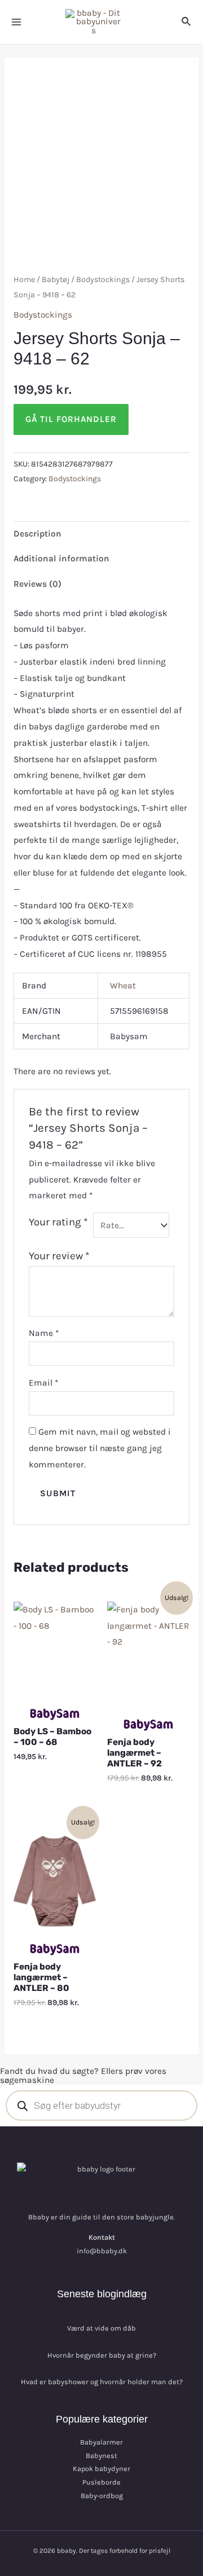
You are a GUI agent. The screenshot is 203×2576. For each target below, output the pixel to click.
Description (37, 534)
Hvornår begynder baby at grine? (102, 2355)
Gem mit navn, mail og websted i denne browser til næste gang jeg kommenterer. (100, 1448)
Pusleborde (101, 2482)
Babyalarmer (101, 2442)
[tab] (101, 534)
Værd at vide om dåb (101, 2328)
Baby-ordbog (102, 2496)
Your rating (58, 1222)
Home (24, 280)
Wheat (123, 986)
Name (44, 1333)
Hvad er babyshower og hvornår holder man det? (102, 2382)
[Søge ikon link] (187, 22)
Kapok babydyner (101, 2469)
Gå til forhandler (71, 419)
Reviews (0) (37, 584)
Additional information (61, 559)
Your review (59, 1256)
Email (43, 1383)
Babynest (101, 2456)
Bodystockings (103, 280)
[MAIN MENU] (16, 22)
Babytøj (56, 280)
